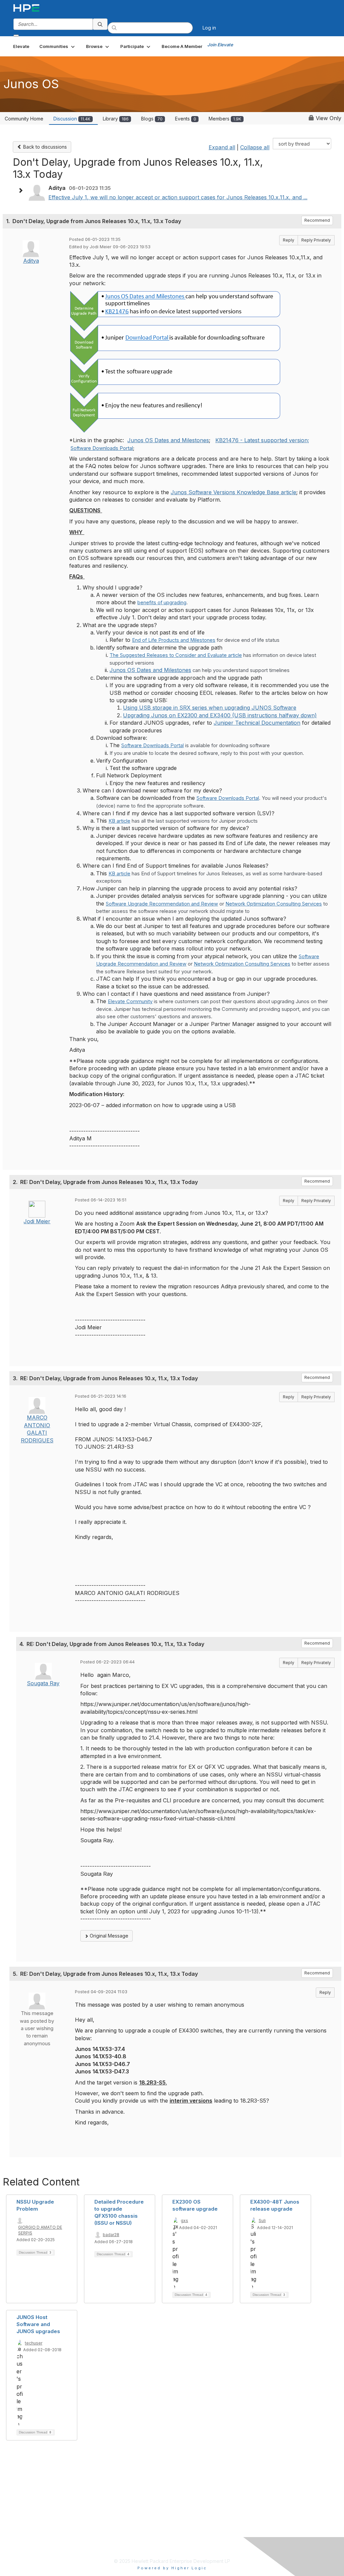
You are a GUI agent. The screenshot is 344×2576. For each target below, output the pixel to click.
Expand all (222, 147)
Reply (289, 240)
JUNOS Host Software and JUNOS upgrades (38, 2324)
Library (116, 119)
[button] (58, 46)
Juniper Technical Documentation (257, 723)
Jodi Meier (37, 1221)
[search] (100, 24)
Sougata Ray (43, 1683)
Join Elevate (220, 45)
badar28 (111, 2235)
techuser (34, 2343)
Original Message (108, 1936)
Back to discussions (44, 147)
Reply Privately (316, 240)
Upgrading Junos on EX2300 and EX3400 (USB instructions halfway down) (220, 715)
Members (225, 119)
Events (186, 119)
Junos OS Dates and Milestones (168, 440)
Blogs (152, 119)
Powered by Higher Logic (172, 2568)
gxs (184, 2221)
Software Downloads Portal (102, 448)
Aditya (31, 261)
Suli (262, 2221)
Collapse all (255, 147)
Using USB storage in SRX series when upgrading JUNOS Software (210, 708)
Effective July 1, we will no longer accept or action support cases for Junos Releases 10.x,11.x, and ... (178, 197)
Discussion (72, 119)
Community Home (24, 119)
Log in (209, 28)
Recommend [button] (317, 220)
